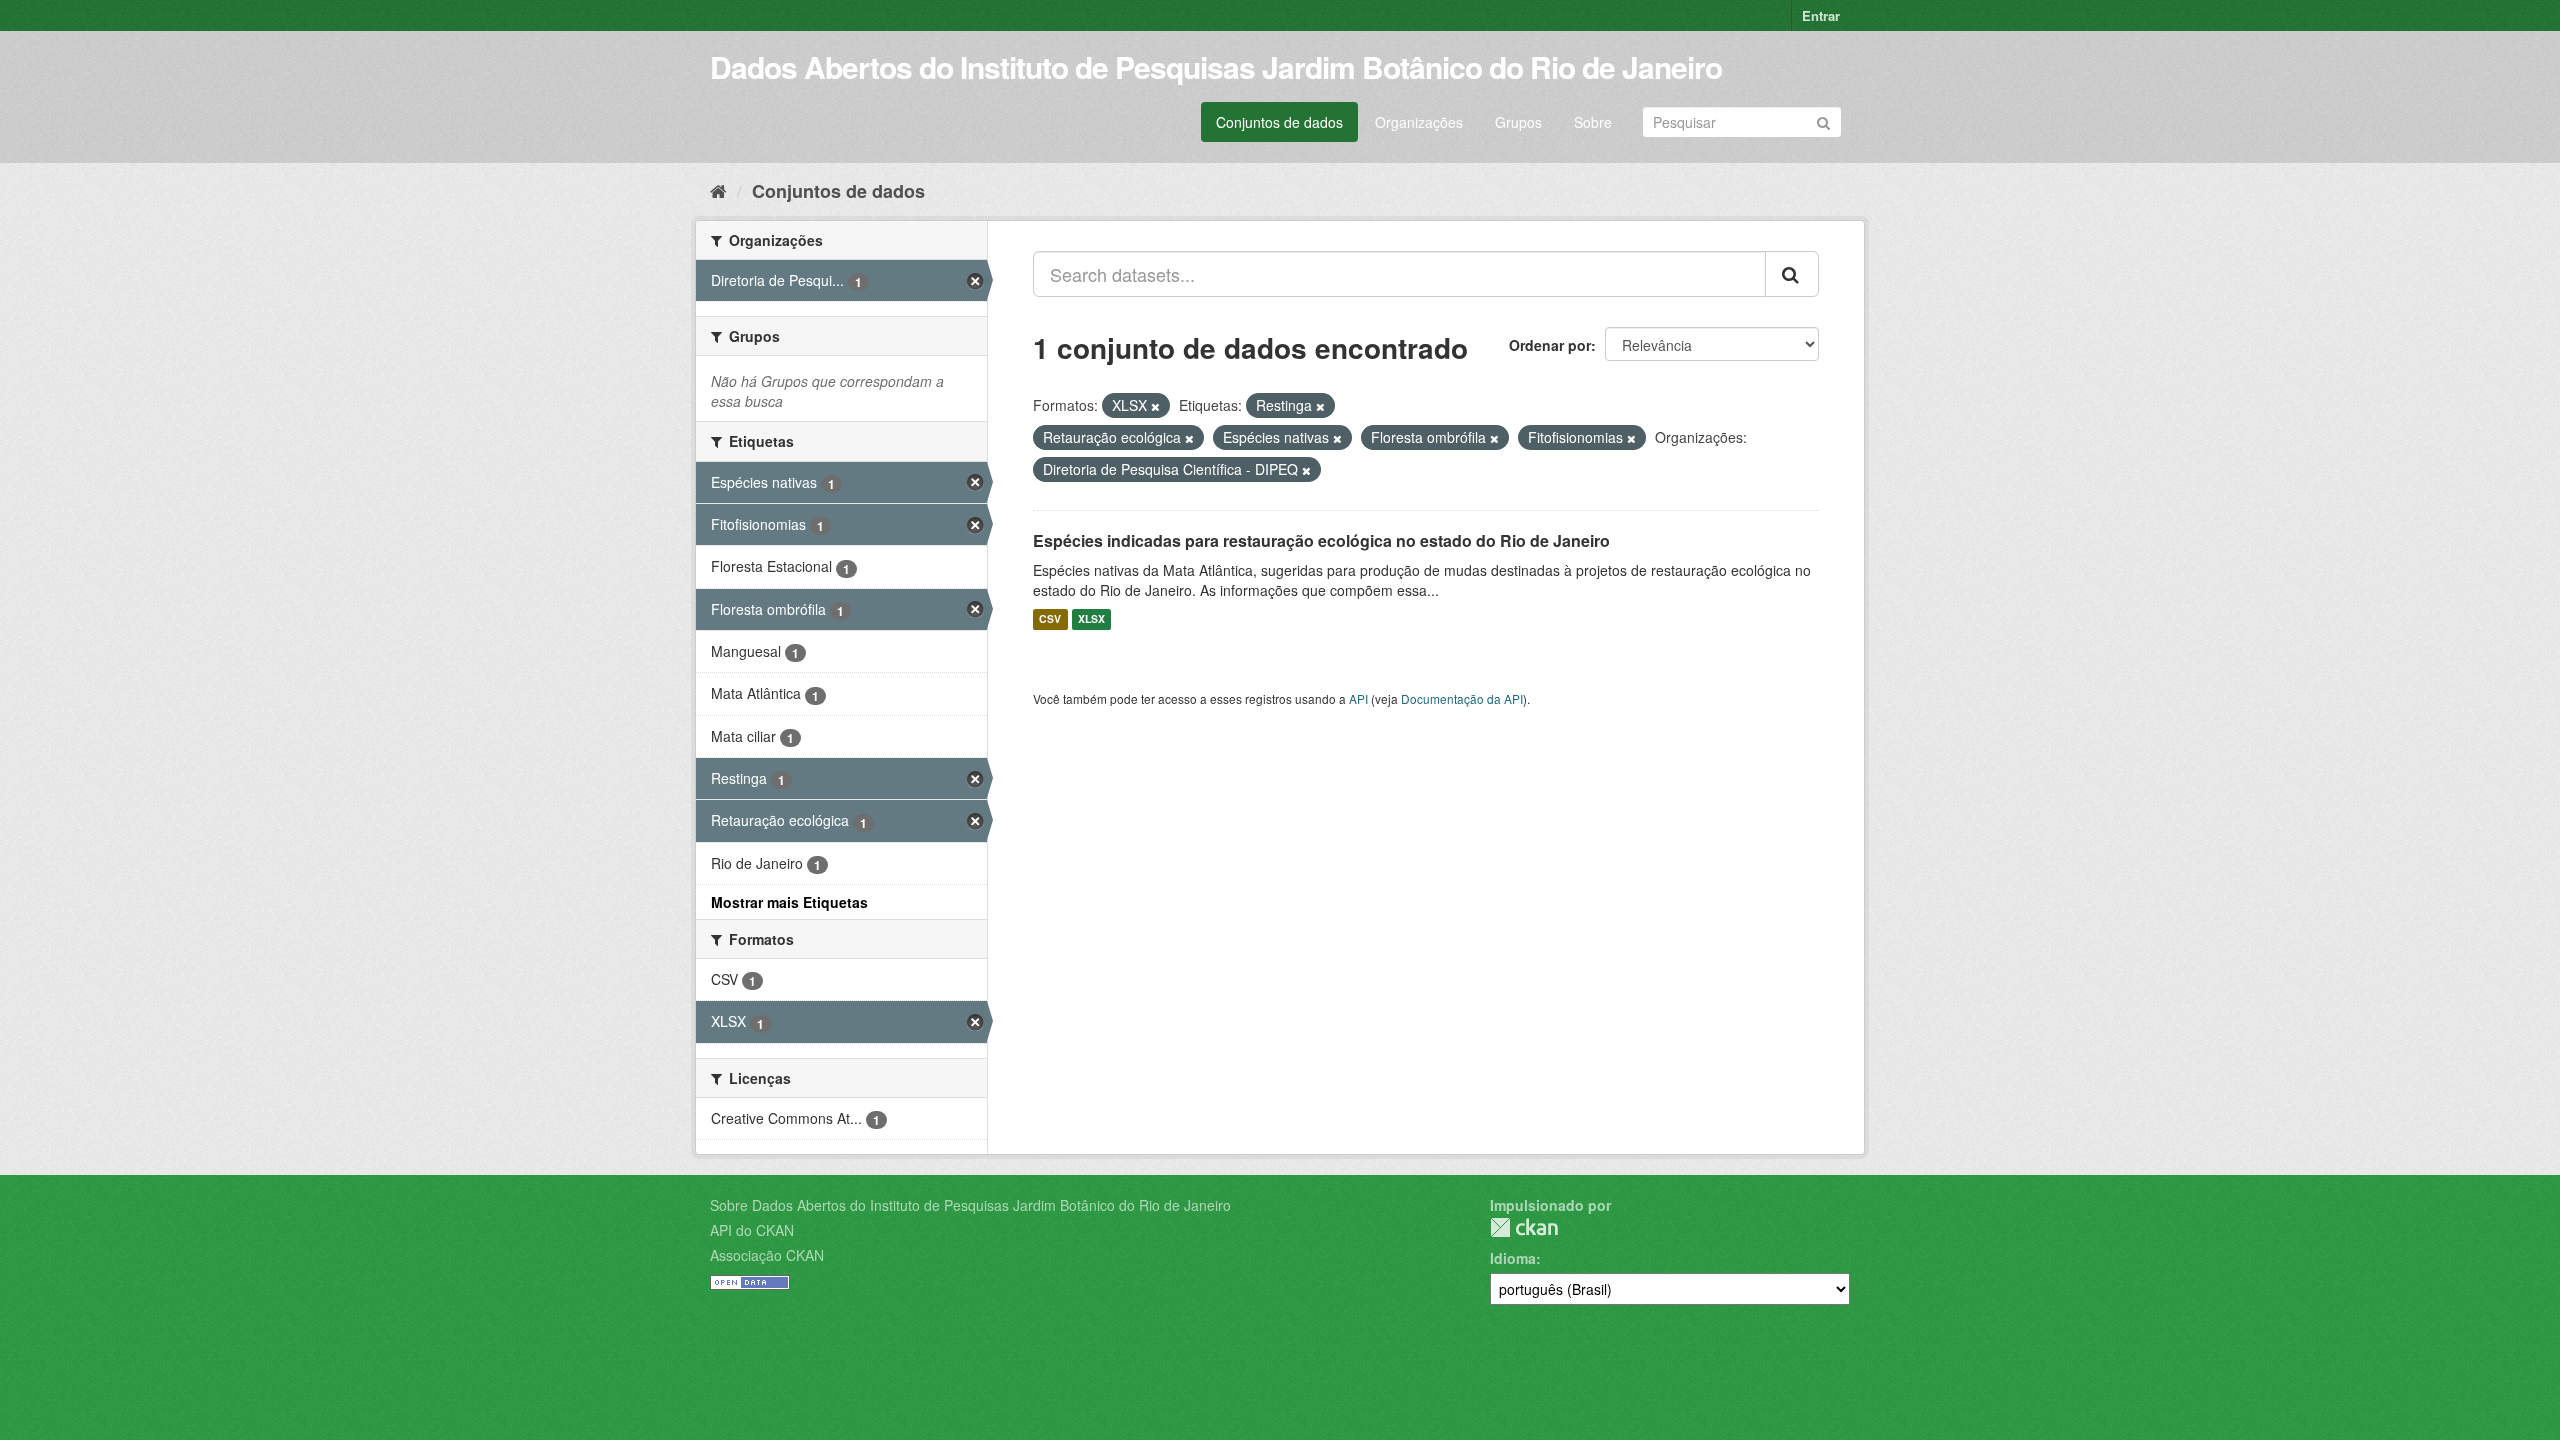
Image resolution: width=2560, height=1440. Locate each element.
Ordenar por (1550, 345)
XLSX (1091, 619)
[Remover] (1155, 406)
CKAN (1524, 1227)
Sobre (1593, 122)
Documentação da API (1462, 698)
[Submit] (1823, 120)
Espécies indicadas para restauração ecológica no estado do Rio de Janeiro (1321, 540)
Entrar (1821, 15)
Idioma (1513, 1258)
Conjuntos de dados (1279, 122)
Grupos (1518, 122)
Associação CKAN (767, 1255)
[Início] (718, 190)
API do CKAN (752, 1230)
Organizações (1419, 122)
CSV (1050, 619)
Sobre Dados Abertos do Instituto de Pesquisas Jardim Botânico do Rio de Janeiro (970, 1205)
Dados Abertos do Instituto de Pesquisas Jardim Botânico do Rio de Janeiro (1216, 66)
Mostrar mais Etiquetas (789, 902)
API (1358, 698)
